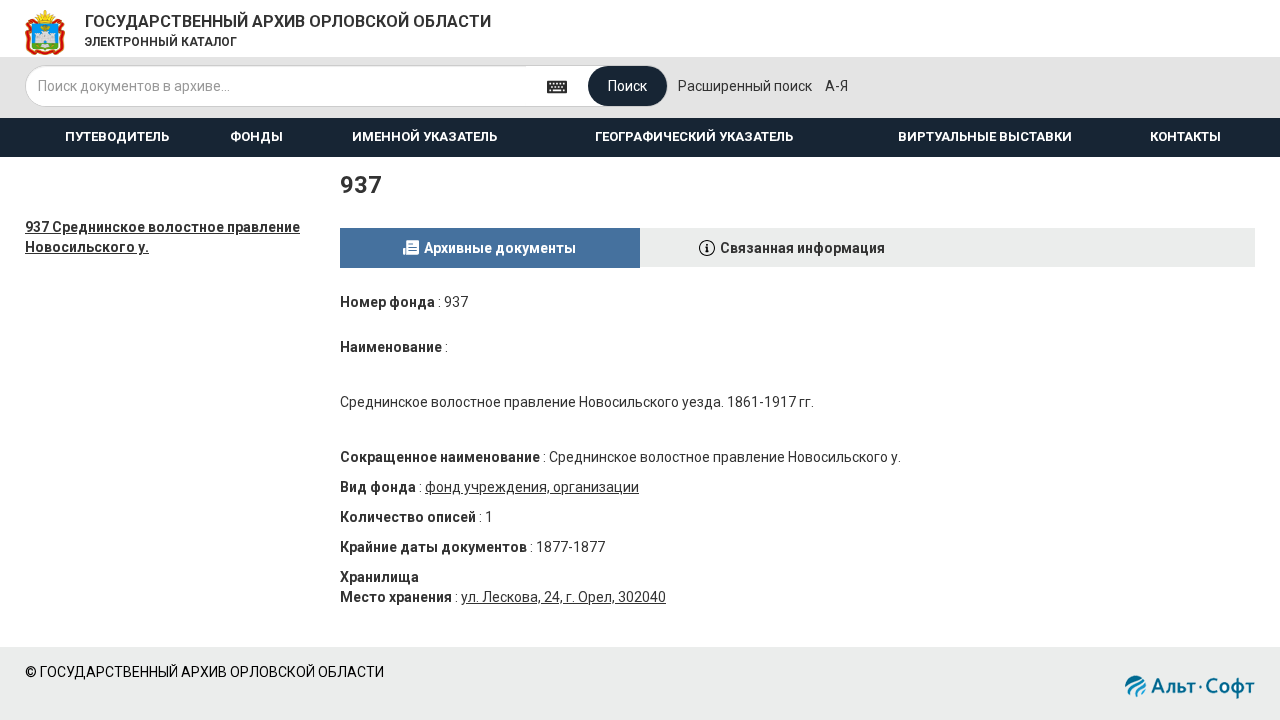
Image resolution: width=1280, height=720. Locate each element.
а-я (836, 86)
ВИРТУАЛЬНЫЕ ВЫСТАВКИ (985, 136)
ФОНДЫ (256, 136)
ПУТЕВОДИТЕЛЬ (117, 136)
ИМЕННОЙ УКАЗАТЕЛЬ (424, 136)
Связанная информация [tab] (802, 248)
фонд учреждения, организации (532, 487)
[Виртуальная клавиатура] (557, 85)
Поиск (627, 86)
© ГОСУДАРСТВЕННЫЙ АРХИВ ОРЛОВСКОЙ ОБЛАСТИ (204, 672)
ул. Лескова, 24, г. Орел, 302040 (563, 597)
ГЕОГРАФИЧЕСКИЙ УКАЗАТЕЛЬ (694, 136)
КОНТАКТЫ (1185, 136)
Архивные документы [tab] (500, 248)
